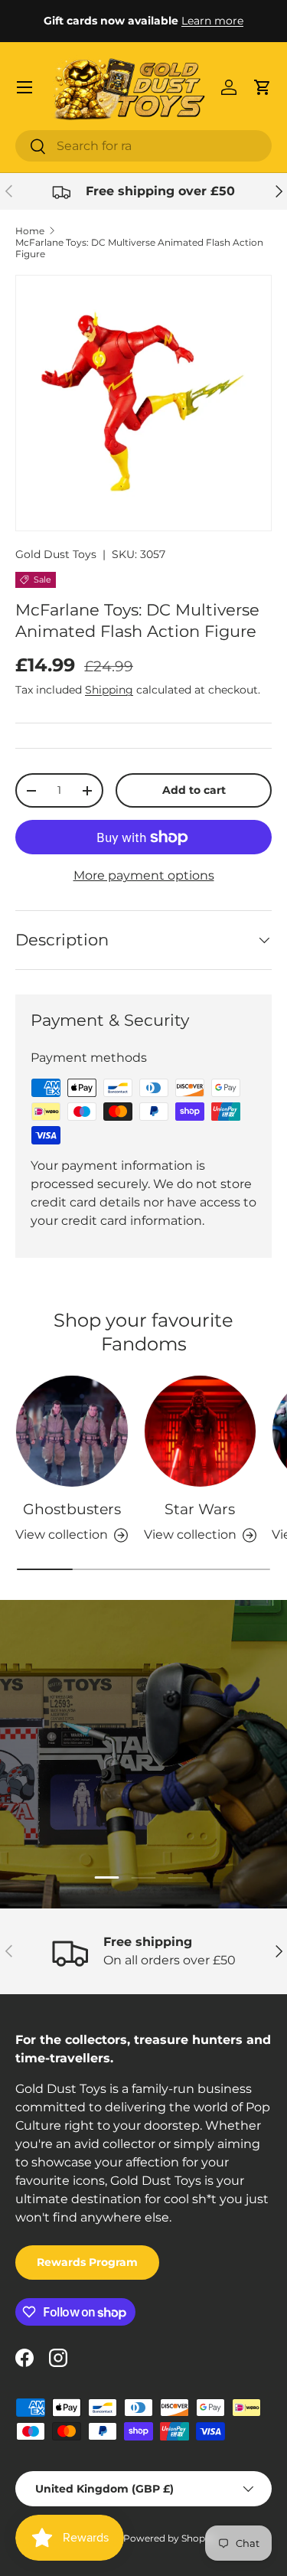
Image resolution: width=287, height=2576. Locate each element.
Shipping (109, 690)
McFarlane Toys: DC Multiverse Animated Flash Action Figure (139, 248)
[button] (263, 87)
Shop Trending (144, 1799)
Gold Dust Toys (56, 554)
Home (30, 231)
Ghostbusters (72, 1509)
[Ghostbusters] (72, 1432)
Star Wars (200, 1509)
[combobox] (143, 146)
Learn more (212, 21)
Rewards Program (87, 2262)
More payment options (144, 875)
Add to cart (194, 790)
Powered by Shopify (170, 2538)
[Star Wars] (201, 1432)
